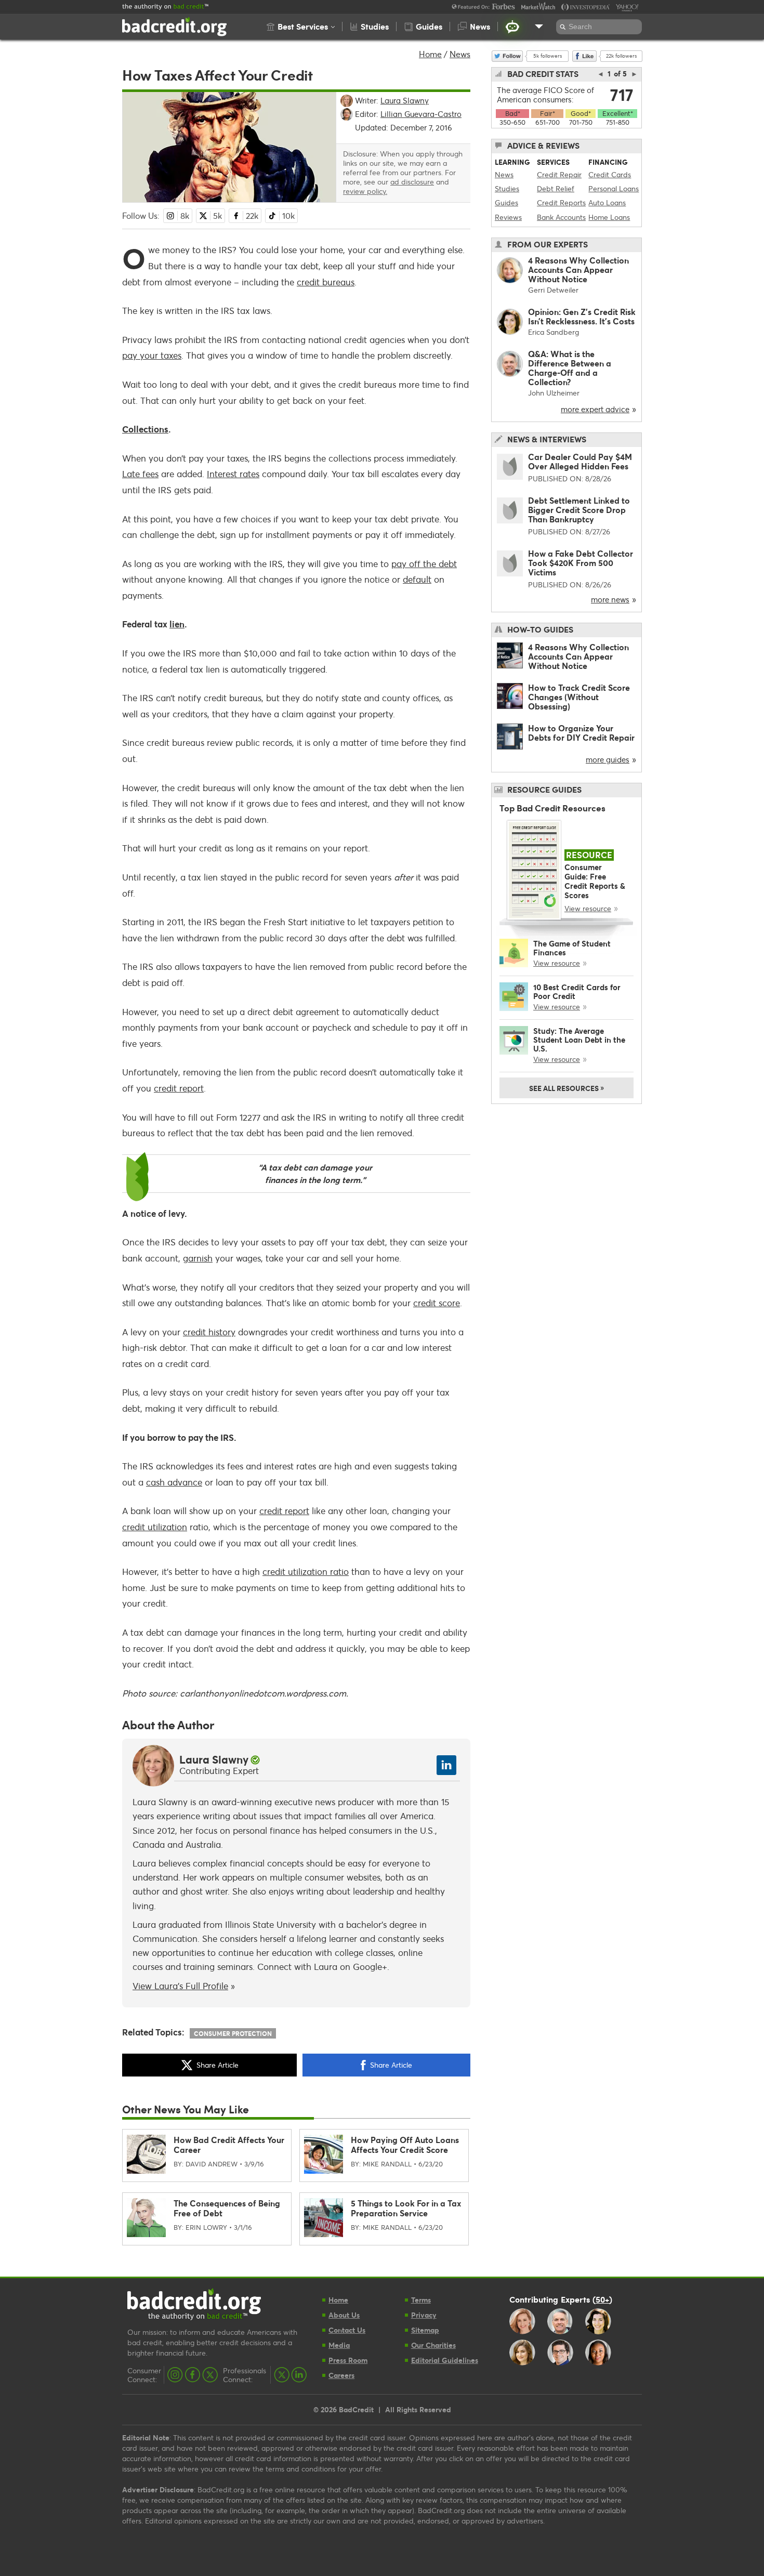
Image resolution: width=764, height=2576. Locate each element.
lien (177, 624)
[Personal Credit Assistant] (512, 27)
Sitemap (425, 2330)
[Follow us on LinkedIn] (299, 2375)
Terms (421, 2300)
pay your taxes (152, 355)
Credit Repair (559, 174)
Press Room (348, 2360)
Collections (145, 429)
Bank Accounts (561, 217)
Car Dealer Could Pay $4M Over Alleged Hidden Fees (580, 461)
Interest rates (233, 474)
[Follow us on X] (210, 2375)
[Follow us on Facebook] (193, 2375)
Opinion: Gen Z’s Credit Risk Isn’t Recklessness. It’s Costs (582, 316)
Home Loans (609, 217)
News (460, 54)
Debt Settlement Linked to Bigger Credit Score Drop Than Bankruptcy (579, 510)
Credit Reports (561, 202)
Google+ (370, 1967)
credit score (437, 1303)
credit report (179, 1088)
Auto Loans (607, 202)
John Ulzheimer (554, 393)
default (417, 579)
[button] (301, 27)
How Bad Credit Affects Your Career (229, 2145)
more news (610, 599)
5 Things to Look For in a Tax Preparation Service (406, 2208)
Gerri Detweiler (553, 290)
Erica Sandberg (554, 332)
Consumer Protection (233, 2033)
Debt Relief (556, 188)
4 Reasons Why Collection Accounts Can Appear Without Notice (578, 270)
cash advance (174, 1482)
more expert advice (595, 409)
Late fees (140, 474)
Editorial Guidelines (445, 2360)
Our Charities (433, 2345)
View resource (588, 908)
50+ (602, 2299)
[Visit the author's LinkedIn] (446, 1765)
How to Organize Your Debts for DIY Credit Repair (581, 733)
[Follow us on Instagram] (175, 2375)
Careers (341, 2375)
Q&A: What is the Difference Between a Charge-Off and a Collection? (570, 368)
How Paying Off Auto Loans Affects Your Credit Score (405, 2145)
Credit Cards (610, 174)
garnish (198, 1258)
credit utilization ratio (306, 1572)
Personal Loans (614, 188)
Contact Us (347, 2330)
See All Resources (567, 1087)
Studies (507, 188)
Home (430, 54)
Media (339, 2345)
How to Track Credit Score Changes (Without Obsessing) (579, 697)
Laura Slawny (214, 1759)
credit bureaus (326, 282)
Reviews (508, 217)
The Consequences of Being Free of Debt (227, 2208)
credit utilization (155, 1527)
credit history (209, 1332)
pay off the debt (424, 564)
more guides (608, 759)
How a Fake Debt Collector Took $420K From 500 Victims (581, 563)
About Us (344, 2315)
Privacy (424, 2315)
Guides (506, 202)
